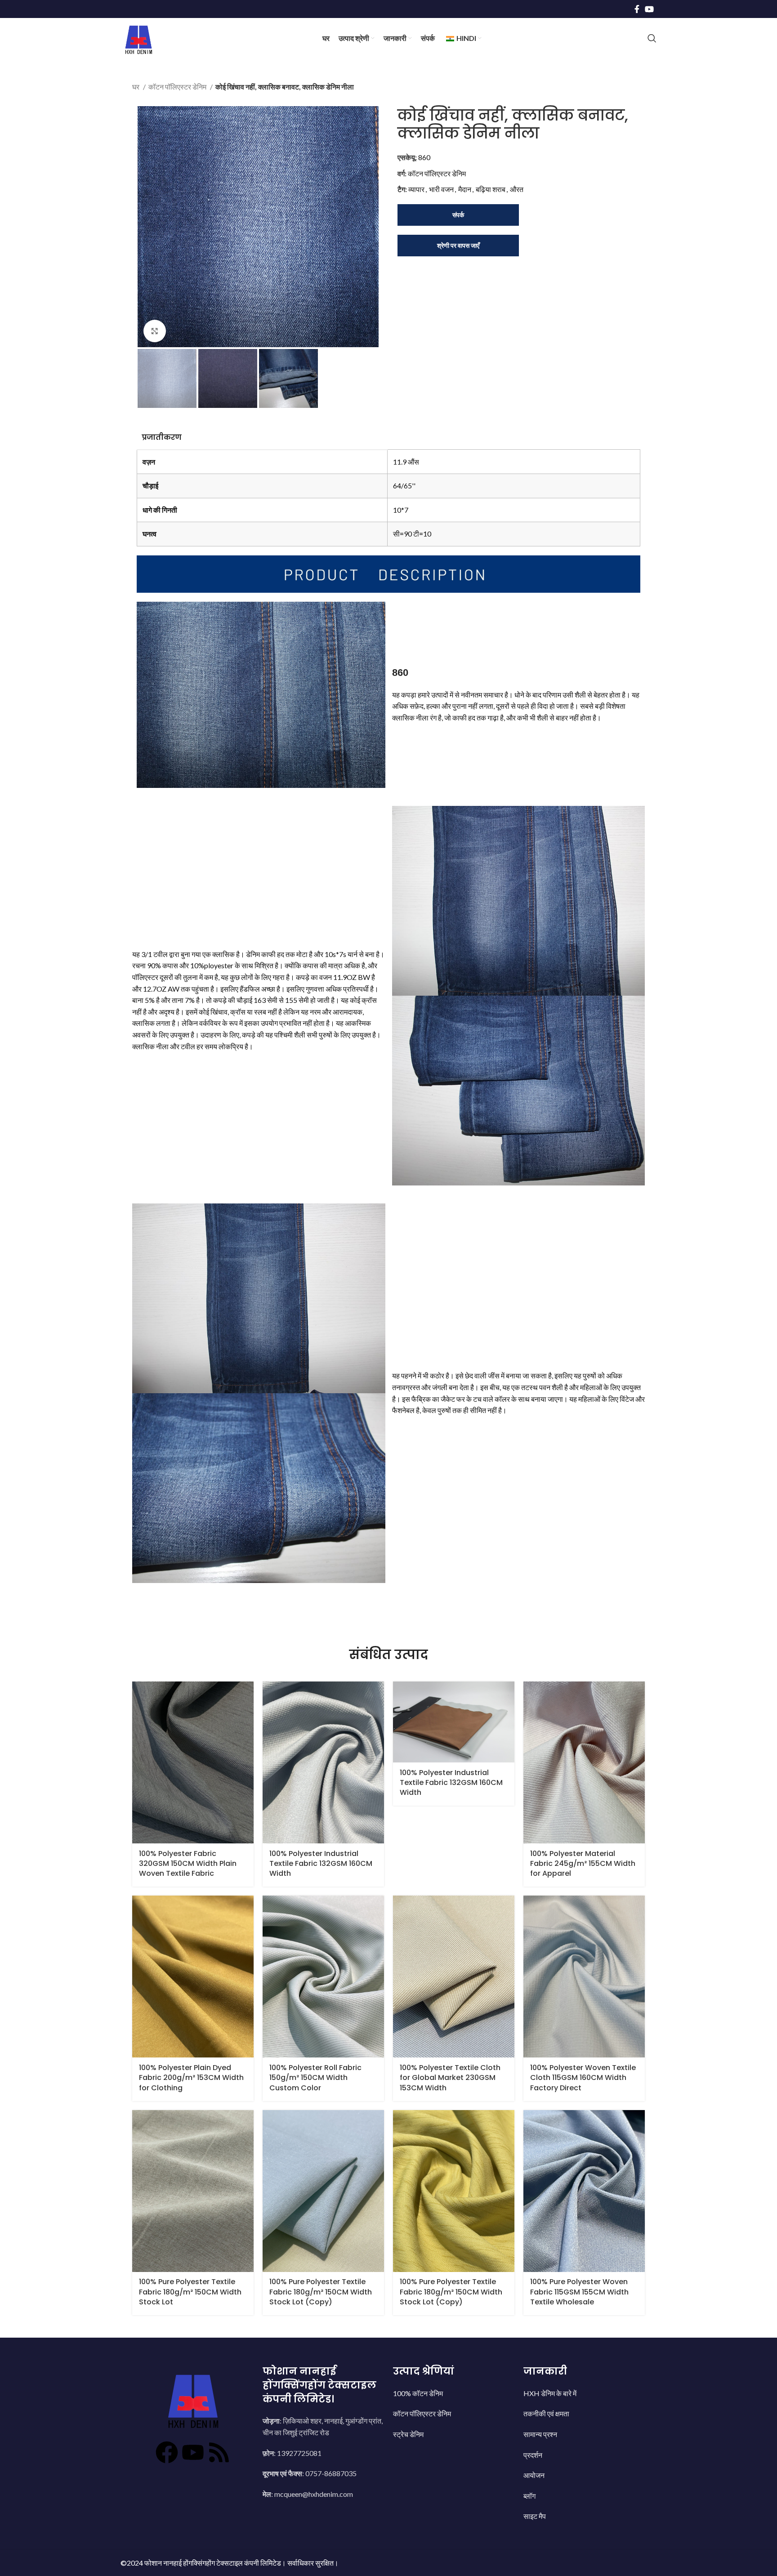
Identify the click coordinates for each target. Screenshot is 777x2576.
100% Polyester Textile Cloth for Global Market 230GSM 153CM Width (450, 2078)
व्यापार (416, 189)
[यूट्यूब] (193, 2452)
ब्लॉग (529, 2496)
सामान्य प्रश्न (540, 2434)
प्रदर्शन (533, 2455)
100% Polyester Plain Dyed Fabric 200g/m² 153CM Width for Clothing (191, 2078)
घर (136, 87)
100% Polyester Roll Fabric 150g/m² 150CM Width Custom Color (315, 2078)
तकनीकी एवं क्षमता (546, 2413)
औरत (517, 189)
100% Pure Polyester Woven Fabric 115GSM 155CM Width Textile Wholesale (579, 2292)
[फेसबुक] (167, 2452)
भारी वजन (441, 189)
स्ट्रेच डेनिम (408, 2434)
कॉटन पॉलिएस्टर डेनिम (178, 87)
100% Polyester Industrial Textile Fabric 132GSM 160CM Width (321, 1864)
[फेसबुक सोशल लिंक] (637, 9)
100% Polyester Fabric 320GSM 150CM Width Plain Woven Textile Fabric (188, 1864)
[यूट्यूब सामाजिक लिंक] (649, 9)
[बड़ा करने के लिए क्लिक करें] (155, 331)
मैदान (465, 189)
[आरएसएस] (219, 2452)
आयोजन (534, 2475)
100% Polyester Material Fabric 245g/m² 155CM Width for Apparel (583, 1864)
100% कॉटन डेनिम (418, 2393)
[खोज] (652, 38)
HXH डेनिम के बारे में (550, 2393)
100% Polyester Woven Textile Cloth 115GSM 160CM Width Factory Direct (583, 2078)
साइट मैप (535, 2516)
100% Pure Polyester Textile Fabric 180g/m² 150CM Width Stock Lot (190, 2292)
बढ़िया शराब (491, 189)
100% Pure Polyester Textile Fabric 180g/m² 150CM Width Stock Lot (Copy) (321, 2292)
